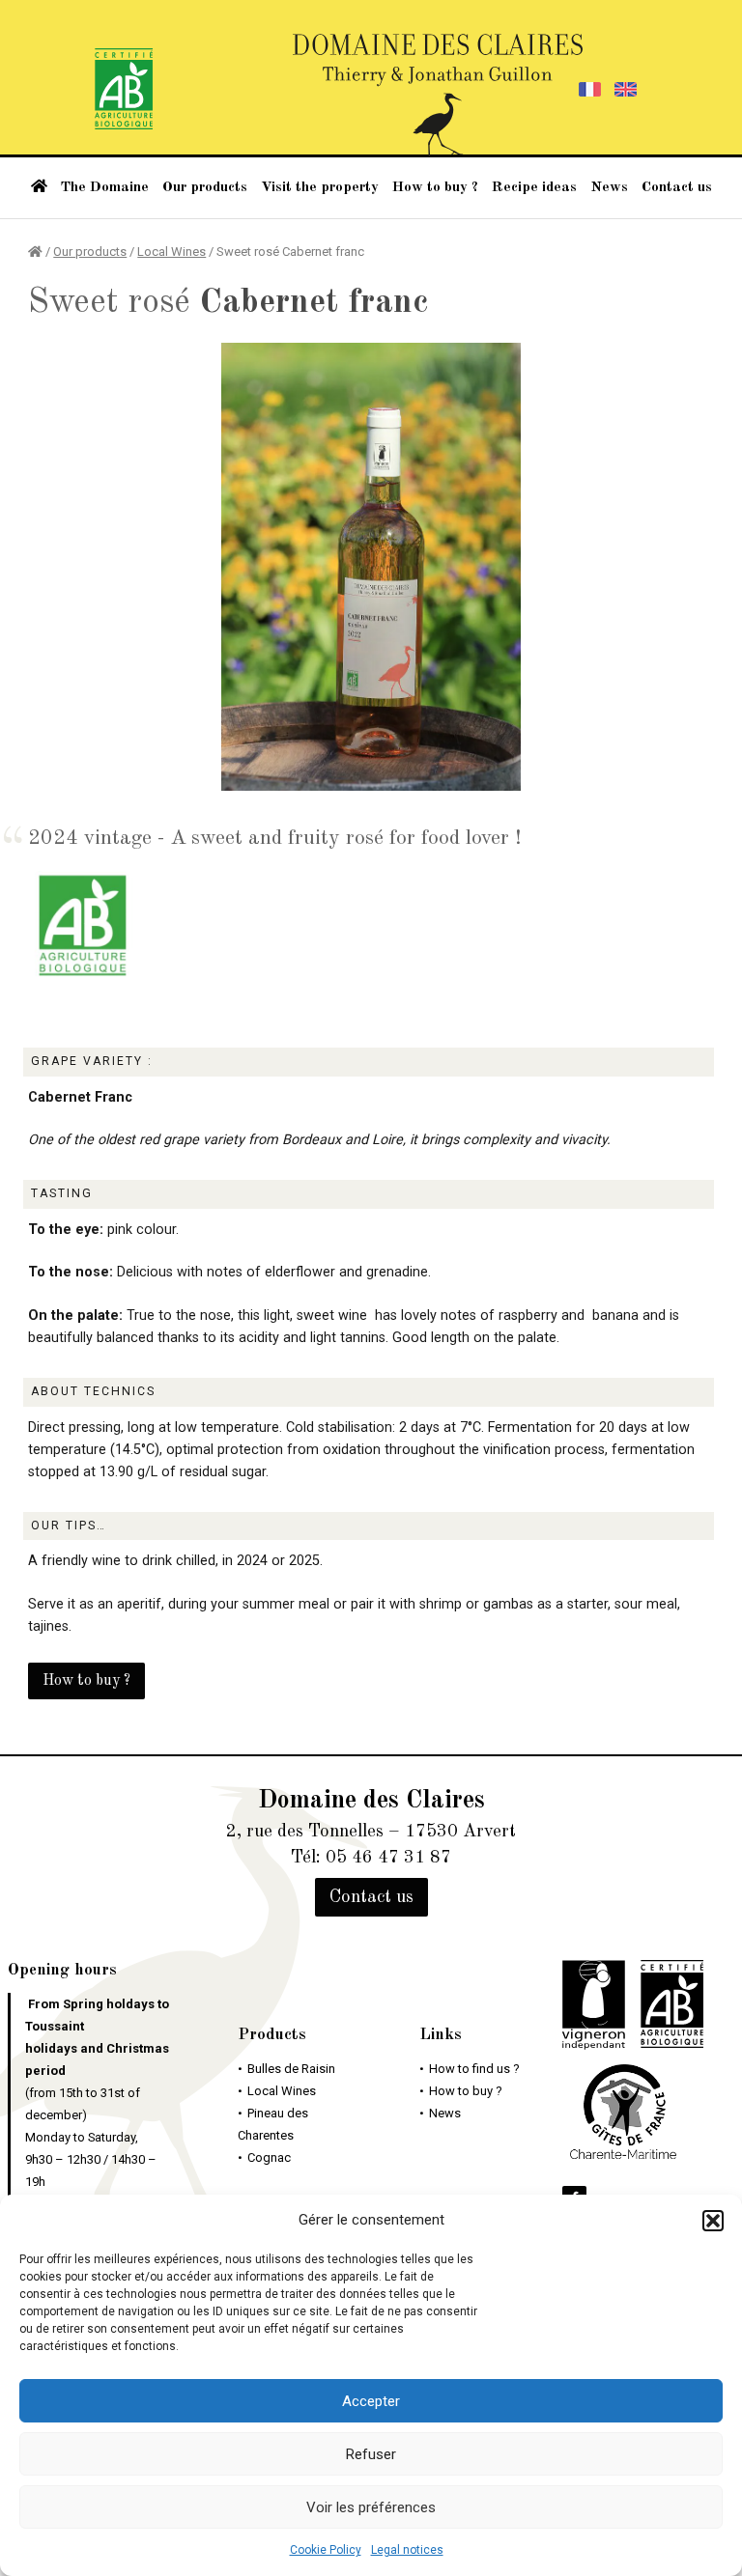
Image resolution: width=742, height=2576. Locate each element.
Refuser (371, 2454)
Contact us (677, 187)
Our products (205, 187)
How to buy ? (435, 187)
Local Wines (171, 252)
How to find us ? (474, 2069)
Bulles (291, 2069)
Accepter (371, 2401)
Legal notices (407, 2550)
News (609, 187)
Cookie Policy (326, 2550)
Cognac (269, 2157)
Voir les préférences (371, 2507)
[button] (713, 2221)
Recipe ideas (534, 187)
